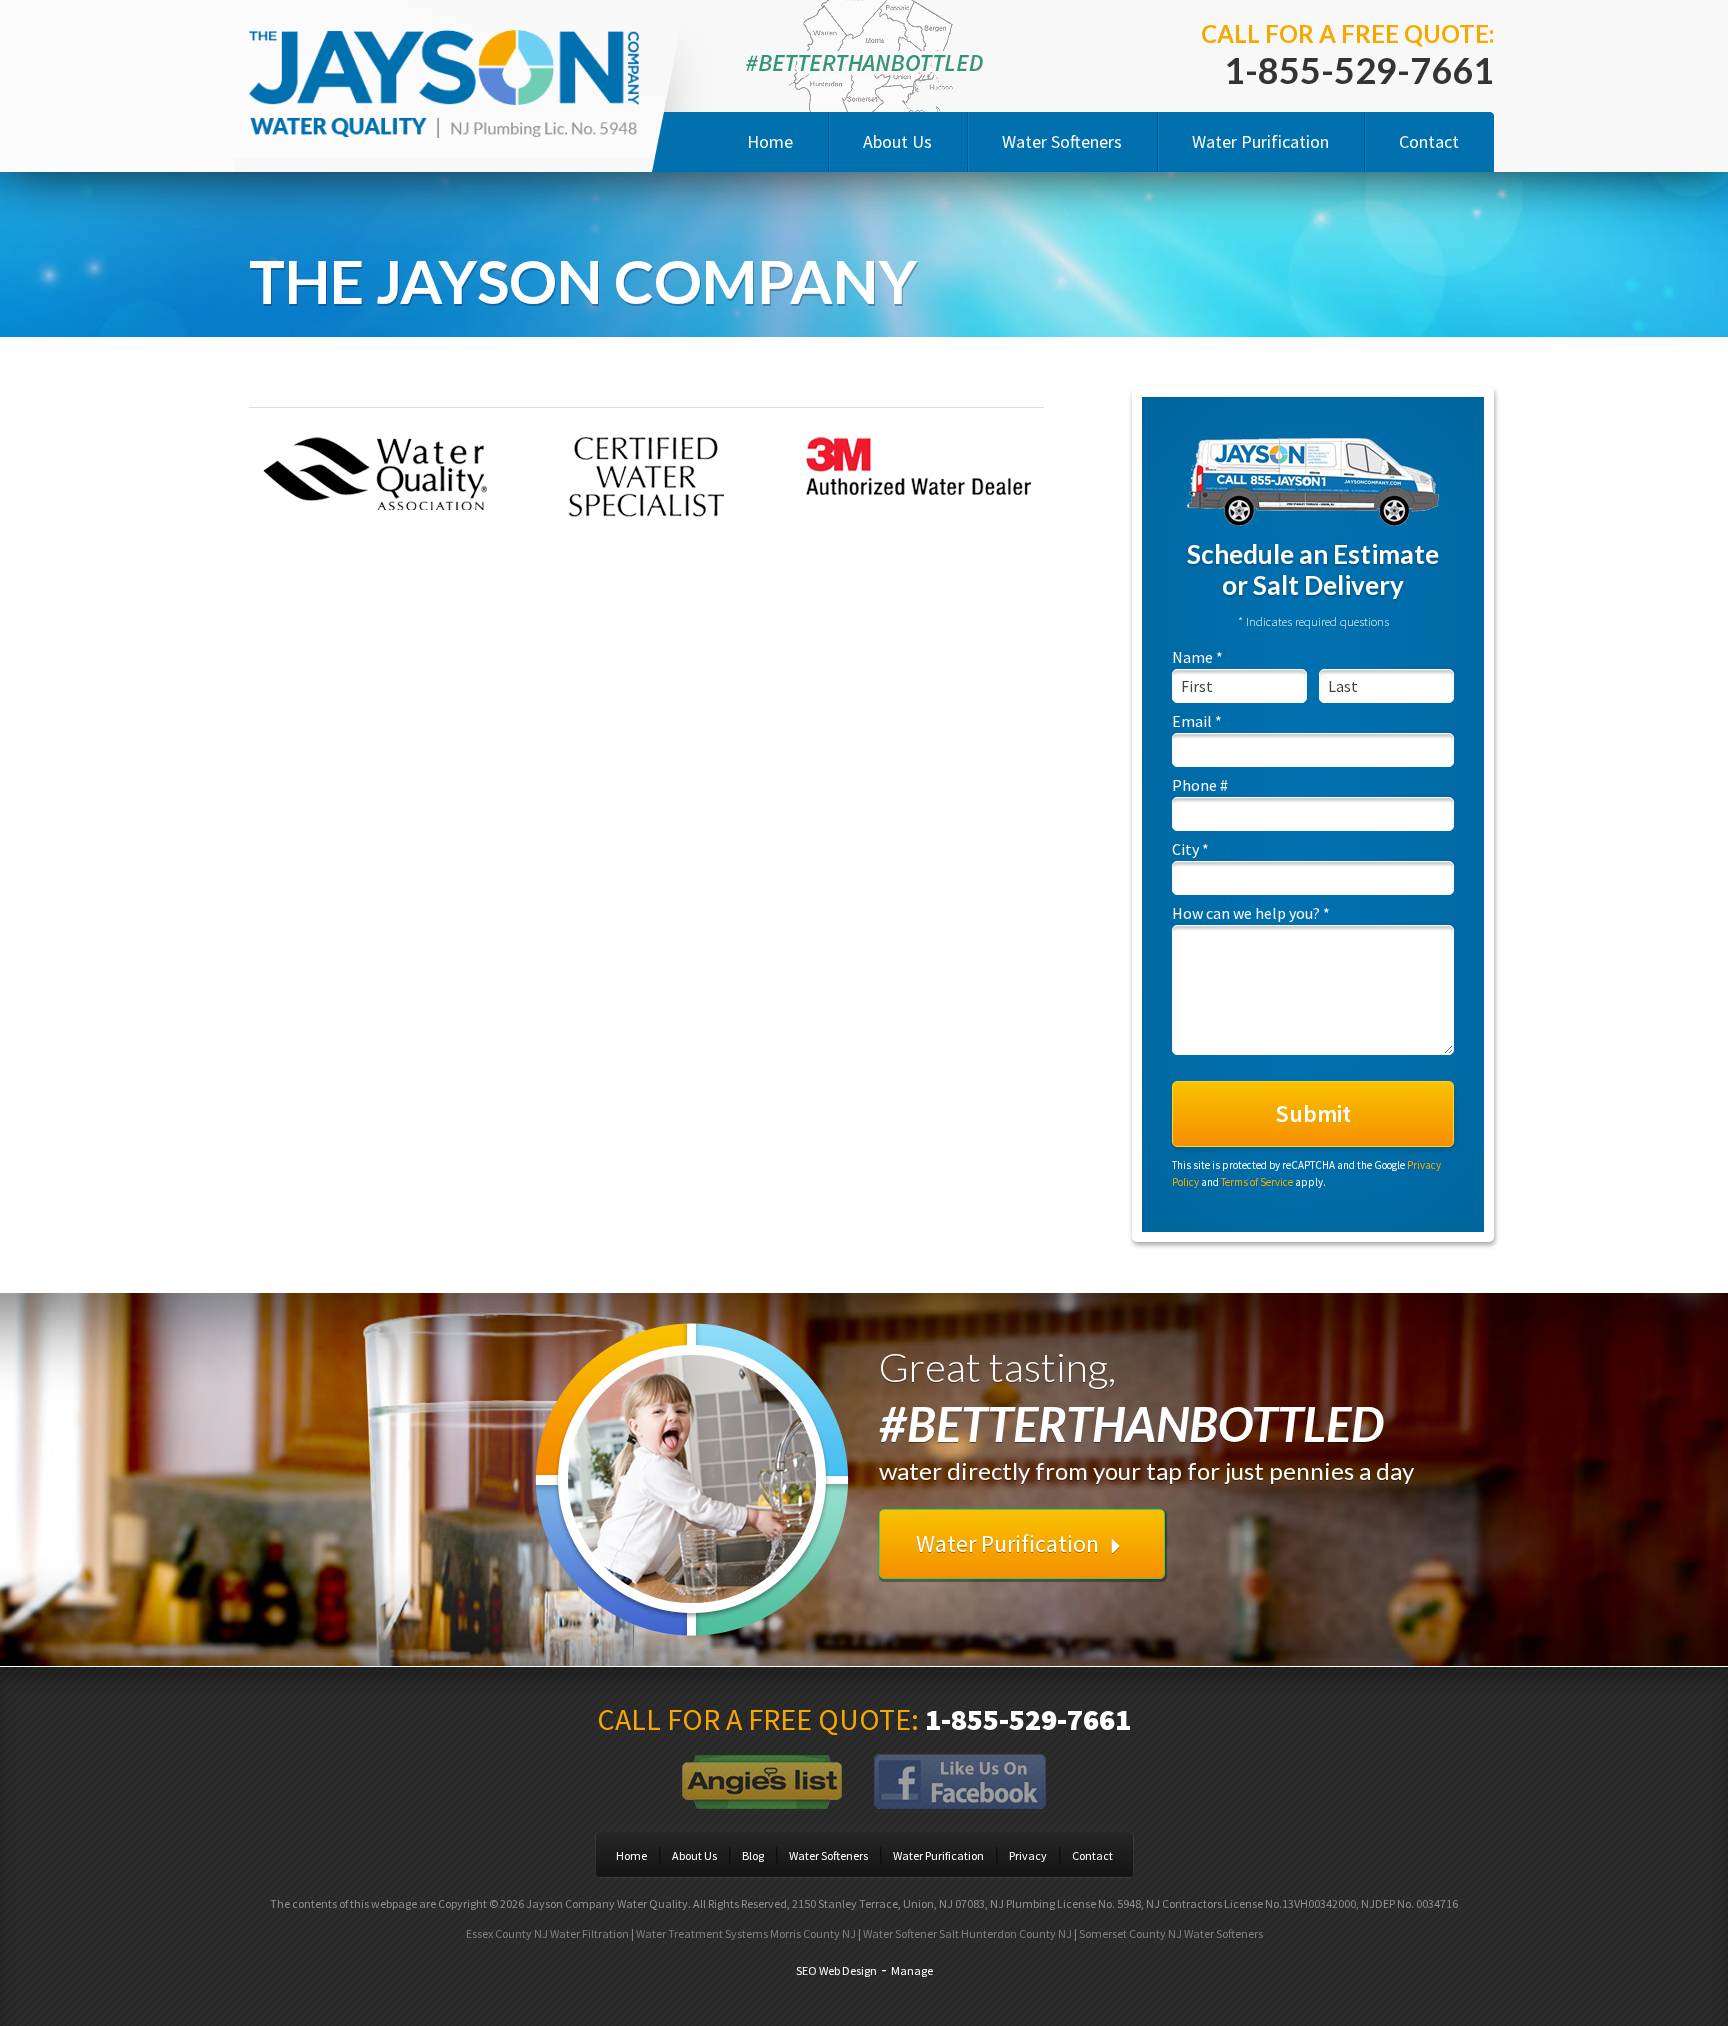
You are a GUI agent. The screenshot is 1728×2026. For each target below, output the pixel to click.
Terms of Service (1257, 1182)
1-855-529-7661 (1359, 70)
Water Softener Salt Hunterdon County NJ (967, 1933)
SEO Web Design (836, 1970)
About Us (897, 141)
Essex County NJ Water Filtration (547, 1933)
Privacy (1028, 1855)
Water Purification (1260, 141)
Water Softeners (1062, 141)
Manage (912, 1970)
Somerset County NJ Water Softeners (1171, 1933)
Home (770, 141)
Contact (1429, 141)
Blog (753, 1855)
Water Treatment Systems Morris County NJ (746, 1933)
